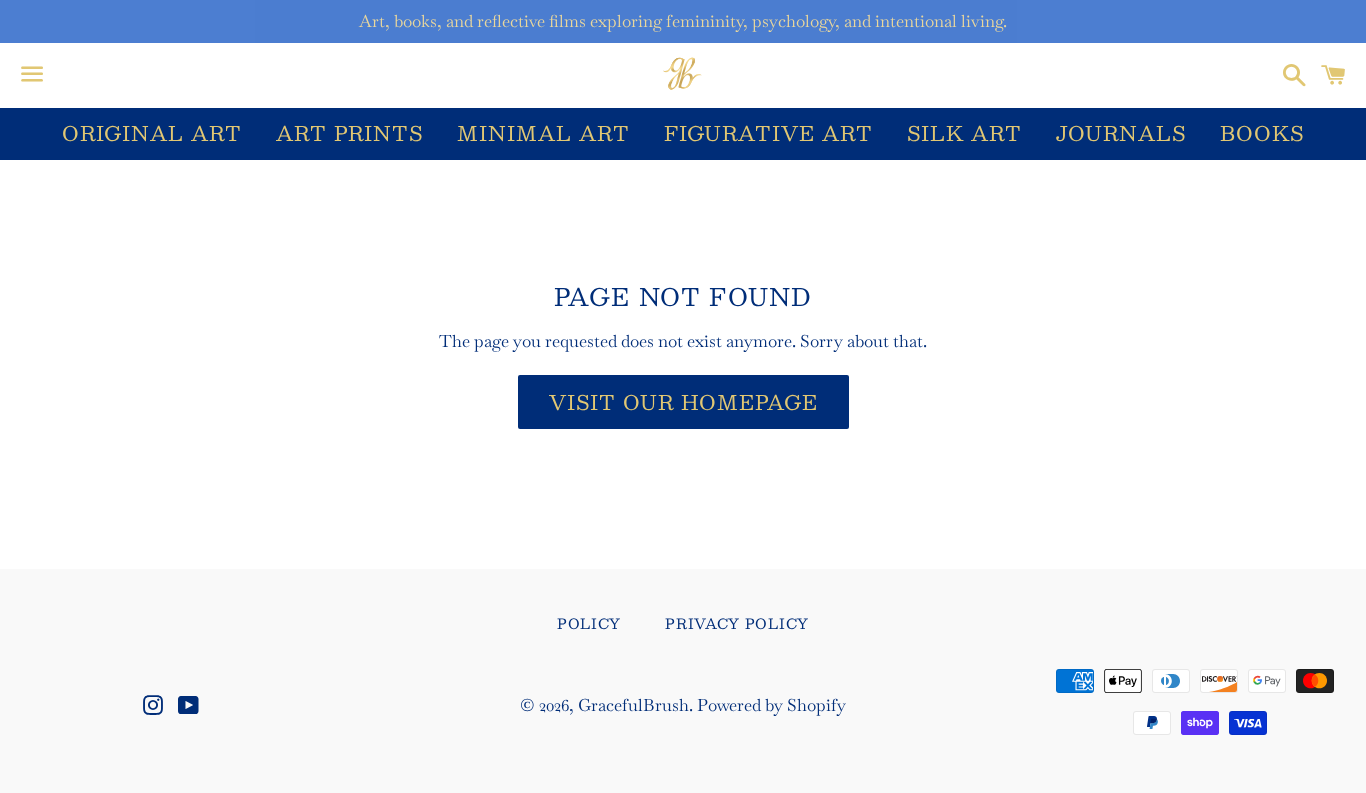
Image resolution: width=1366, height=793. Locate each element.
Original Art (152, 133)
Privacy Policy (737, 623)
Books (1262, 133)
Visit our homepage (683, 402)
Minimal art (543, 133)
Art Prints (349, 133)
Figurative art (768, 133)
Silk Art (964, 133)
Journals (1121, 133)
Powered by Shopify (771, 705)
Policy (589, 623)
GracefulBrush (633, 705)
